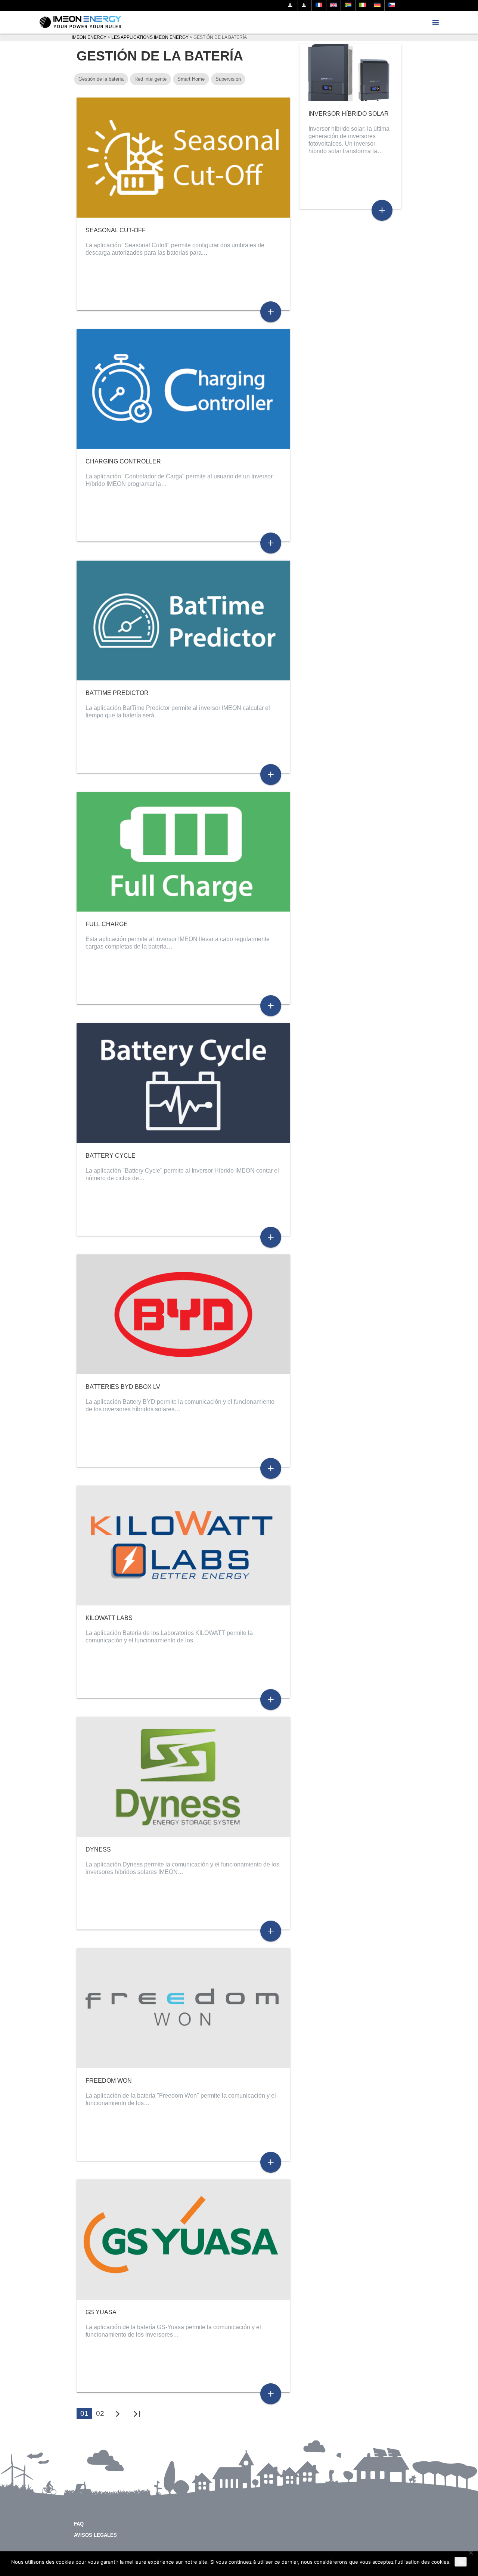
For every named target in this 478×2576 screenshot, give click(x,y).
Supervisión (228, 79)
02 (100, 2413)
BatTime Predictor (117, 693)
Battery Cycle (111, 1156)
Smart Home (191, 79)
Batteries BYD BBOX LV (123, 1387)
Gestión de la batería (101, 79)
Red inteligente (150, 79)
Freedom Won (109, 2081)
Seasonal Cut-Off (116, 230)
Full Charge (107, 924)
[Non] (471, 2552)
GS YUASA (101, 2312)
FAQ (79, 2524)
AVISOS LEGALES (95, 2535)
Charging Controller (123, 461)
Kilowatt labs (109, 1618)
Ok (461, 2562)
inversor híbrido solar (349, 114)
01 (84, 2413)
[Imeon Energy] (80, 22)
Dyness (98, 1849)
